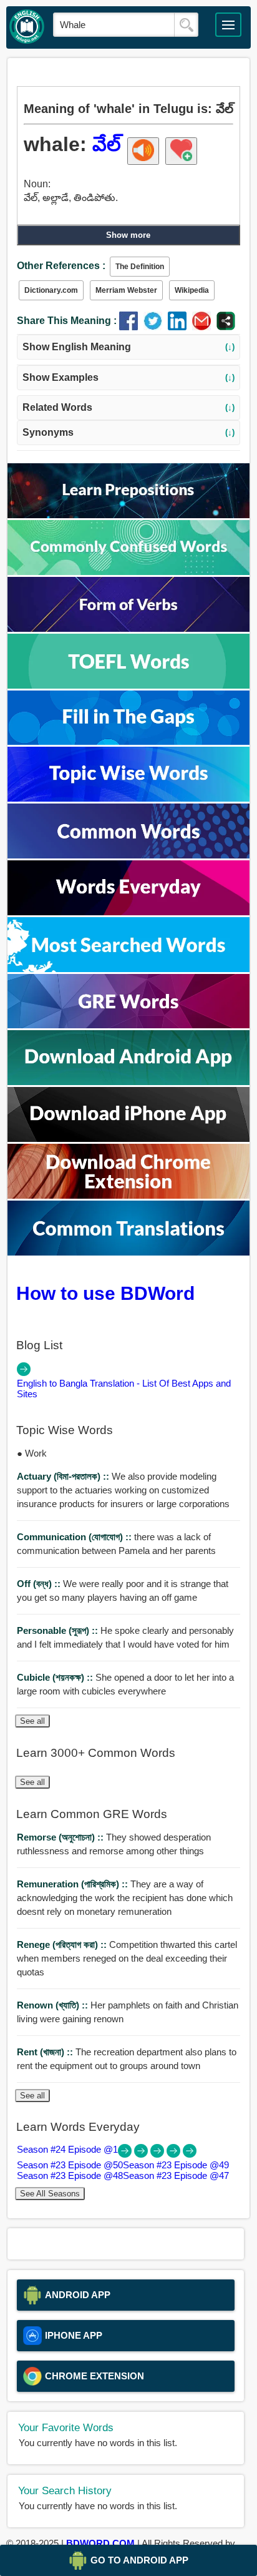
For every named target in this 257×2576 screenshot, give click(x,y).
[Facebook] (131, 327)
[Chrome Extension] (128, 1195)
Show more (128, 235)
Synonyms (129, 432)
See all (32, 1721)
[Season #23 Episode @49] (158, 2154)
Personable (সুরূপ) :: (59, 1630)
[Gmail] (204, 327)
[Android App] (128, 1082)
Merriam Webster (126, 290)
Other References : (61, 266)
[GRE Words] (128, 1025)
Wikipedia (192, 290)
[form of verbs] (128, 628)
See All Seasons (50, 2194)
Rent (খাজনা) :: (46, 2052)
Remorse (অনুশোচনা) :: (61, 1837)
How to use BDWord (105, 1293)
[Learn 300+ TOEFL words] (128, 685)
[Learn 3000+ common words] (128, 855)
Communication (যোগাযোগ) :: (75, 1537)
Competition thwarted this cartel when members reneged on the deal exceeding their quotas (127, 1958)
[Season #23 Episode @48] (175, 2154)
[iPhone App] (128, 1138)
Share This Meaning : (67, 321)
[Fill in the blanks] (128, 741)
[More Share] (226, 327)
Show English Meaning (129, 347)
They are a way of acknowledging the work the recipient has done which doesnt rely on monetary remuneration (125, 1898)
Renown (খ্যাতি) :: (54, 2005)
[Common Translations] (128, 1252)
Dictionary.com (51, 290)
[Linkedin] (180, 327)
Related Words (129, 407)
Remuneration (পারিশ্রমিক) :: (74, 1884)
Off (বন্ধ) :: (40, 1584)
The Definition (140, 267)
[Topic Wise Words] (128, 798)
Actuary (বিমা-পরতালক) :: (64, 1476)
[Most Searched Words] (128, 969)
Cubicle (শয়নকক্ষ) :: (56, 1677)
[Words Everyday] (128, 912)
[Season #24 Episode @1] (126, 2154)
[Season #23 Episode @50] (142, 2154)
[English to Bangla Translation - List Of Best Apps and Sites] (24, 1373)
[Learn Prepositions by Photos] (128, 515)
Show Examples (129, 377)
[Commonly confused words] (128, 572)
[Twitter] (156, 327)
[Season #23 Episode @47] (190, 2154)
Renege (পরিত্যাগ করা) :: (63, 1944)
